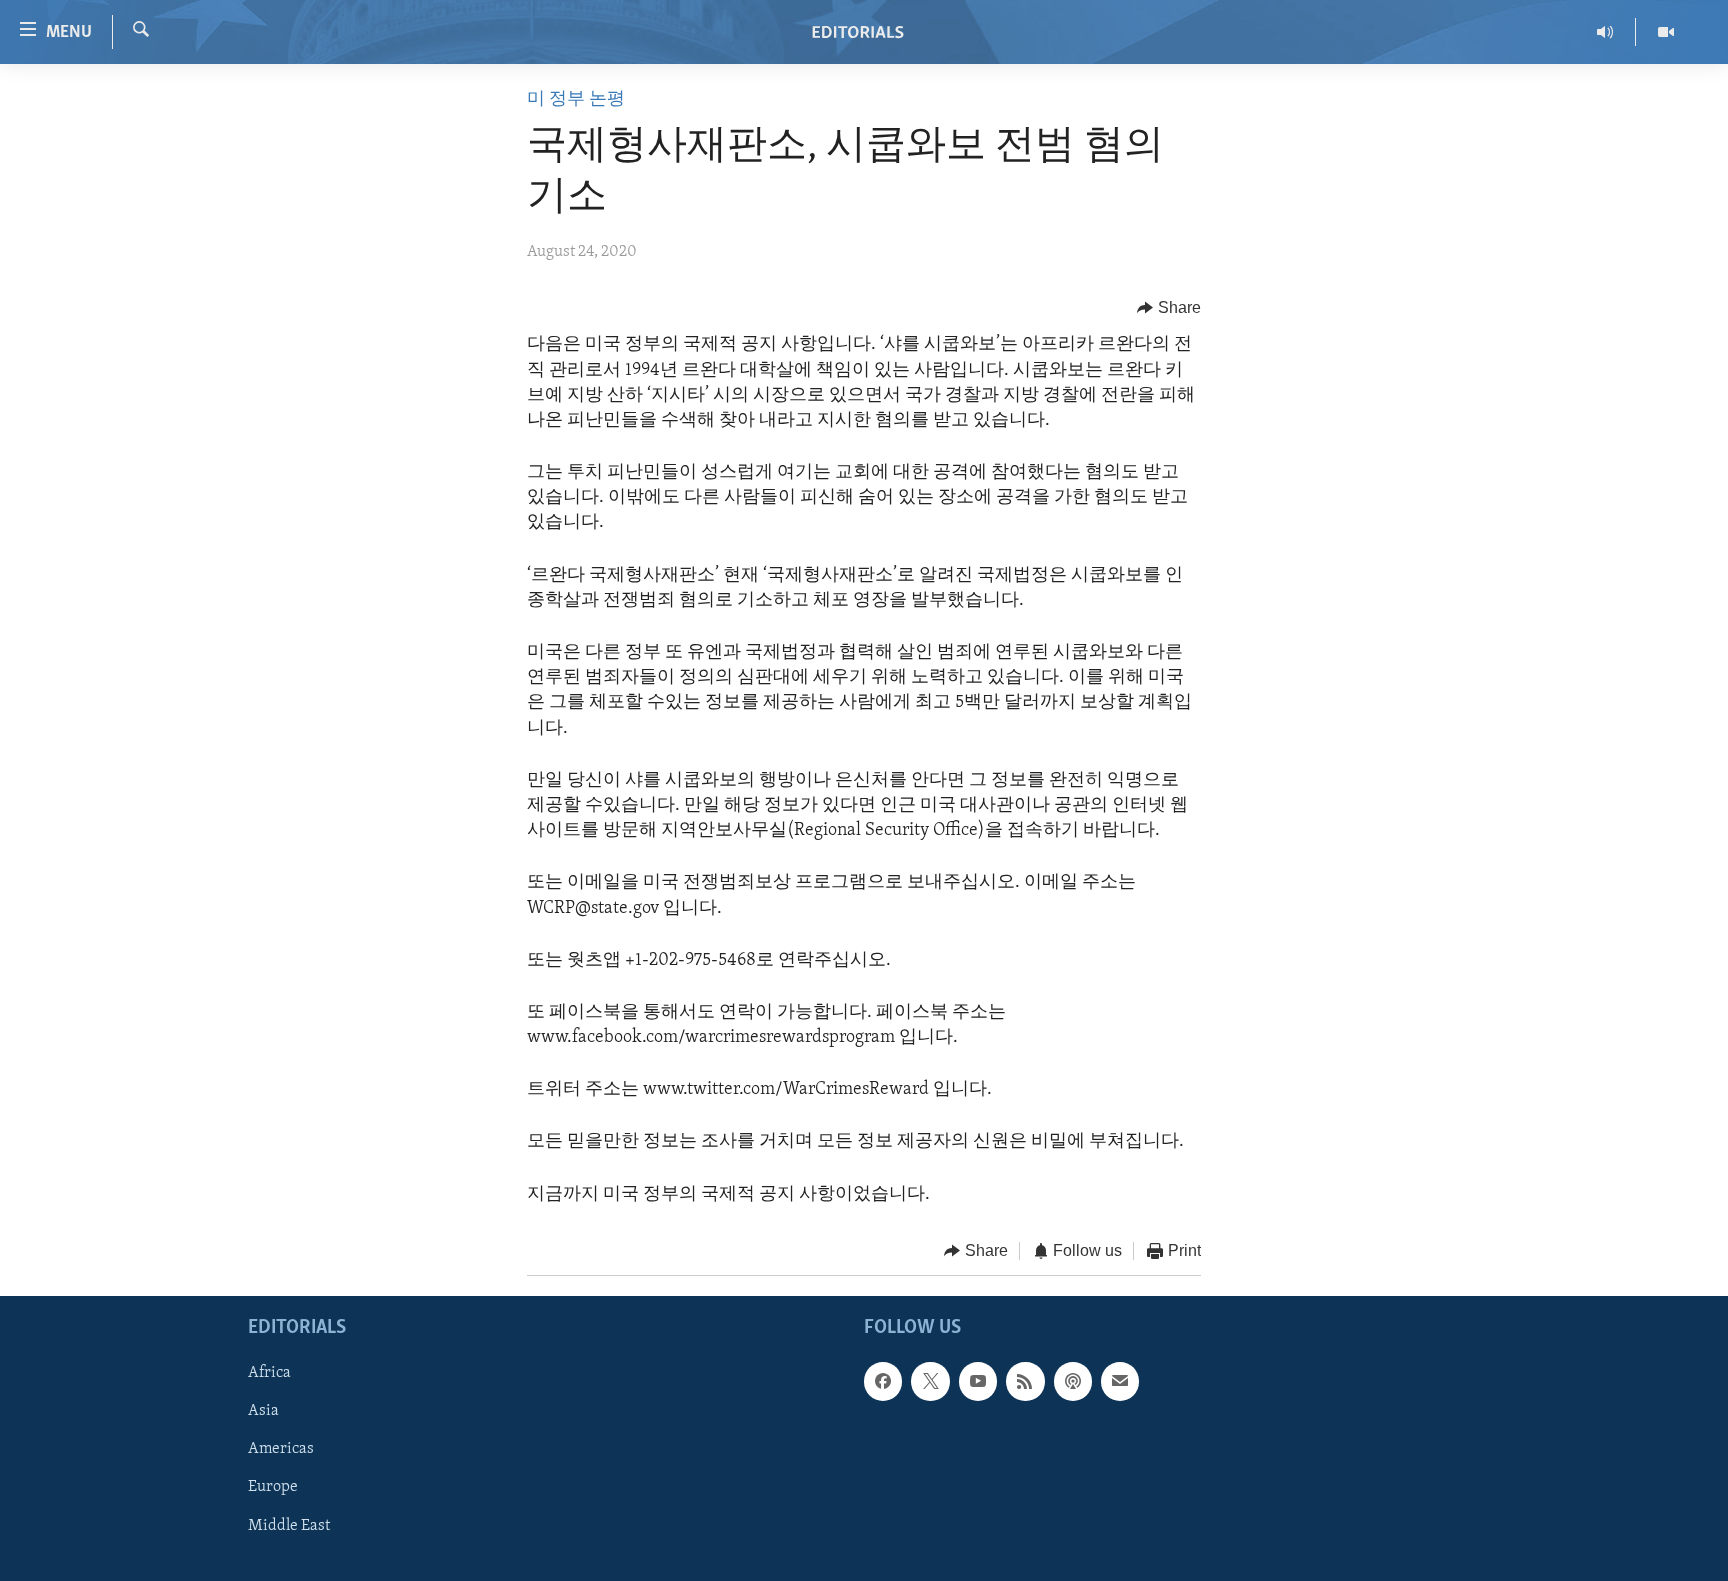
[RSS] (1025, 1382)
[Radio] (1605, 32)
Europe (273, 1488)
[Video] (1666, 32)
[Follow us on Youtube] (978, 1382)
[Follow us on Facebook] (883, 1382)
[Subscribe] (1120, 1382)
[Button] (1169, 308)
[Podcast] (1073, 1382)
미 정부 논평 (576, 100)
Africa (269, 1374)
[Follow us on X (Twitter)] (930, 1382)
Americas (281, 1450)
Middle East (289, 1526)
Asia (263, 1412)
